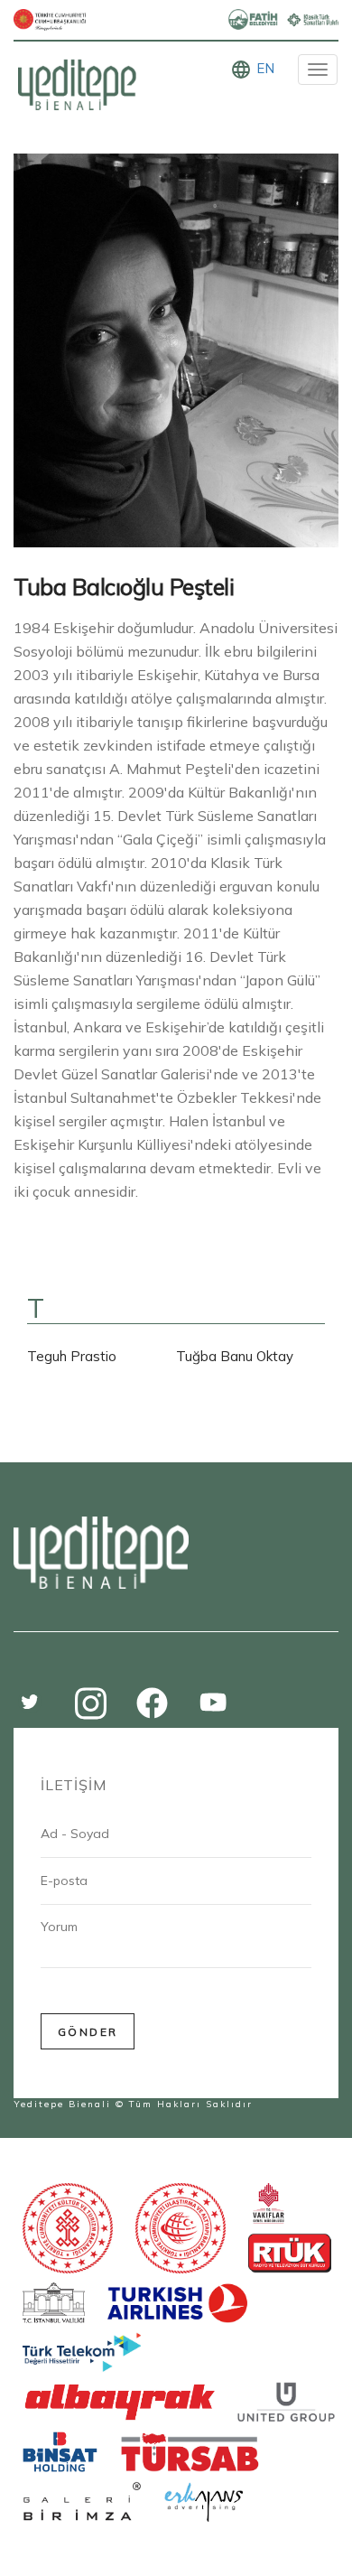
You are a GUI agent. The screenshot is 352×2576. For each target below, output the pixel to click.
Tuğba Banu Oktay (235, 1356)
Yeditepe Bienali (62, 2104)
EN (265, 68)
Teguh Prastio (72, 1356)
